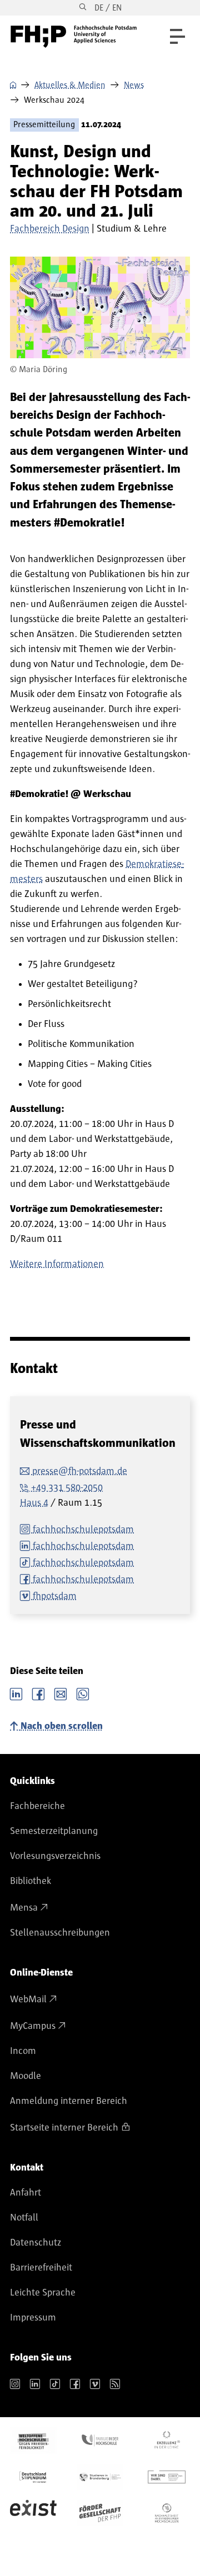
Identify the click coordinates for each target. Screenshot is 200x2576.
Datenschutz (36, 2243)
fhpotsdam (55, 1596)
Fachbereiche (37, 1806)
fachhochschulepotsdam (83, 1530)
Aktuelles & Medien (70, 85)
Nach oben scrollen (62, 1726)
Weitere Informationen (57, 1264)
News (134, 85)
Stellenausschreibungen (60, 1933)
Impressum (33, 2318)
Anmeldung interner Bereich (69, 2101)
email (61, 1693)
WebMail (28, 1999)
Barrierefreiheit (41, 2268)
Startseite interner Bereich (64, 2128)
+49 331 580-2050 (67, 1488)
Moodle (26, 2076)
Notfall (24, 2218)
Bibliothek (31, 1881)
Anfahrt (26, 2193)
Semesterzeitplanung (54, 1831)
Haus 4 (34, 1503)
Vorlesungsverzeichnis (55, 1856)
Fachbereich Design (50, 229)
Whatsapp (83, 1693)
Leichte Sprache (43, 2293)
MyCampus (33, 2026)
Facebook (38, 1693)
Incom (23, 2051)
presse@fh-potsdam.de (80, 1471)
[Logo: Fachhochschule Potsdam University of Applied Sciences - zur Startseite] (74, 37)
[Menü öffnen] (177, 36)
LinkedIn (16, 1693)
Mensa (24, 1908)
